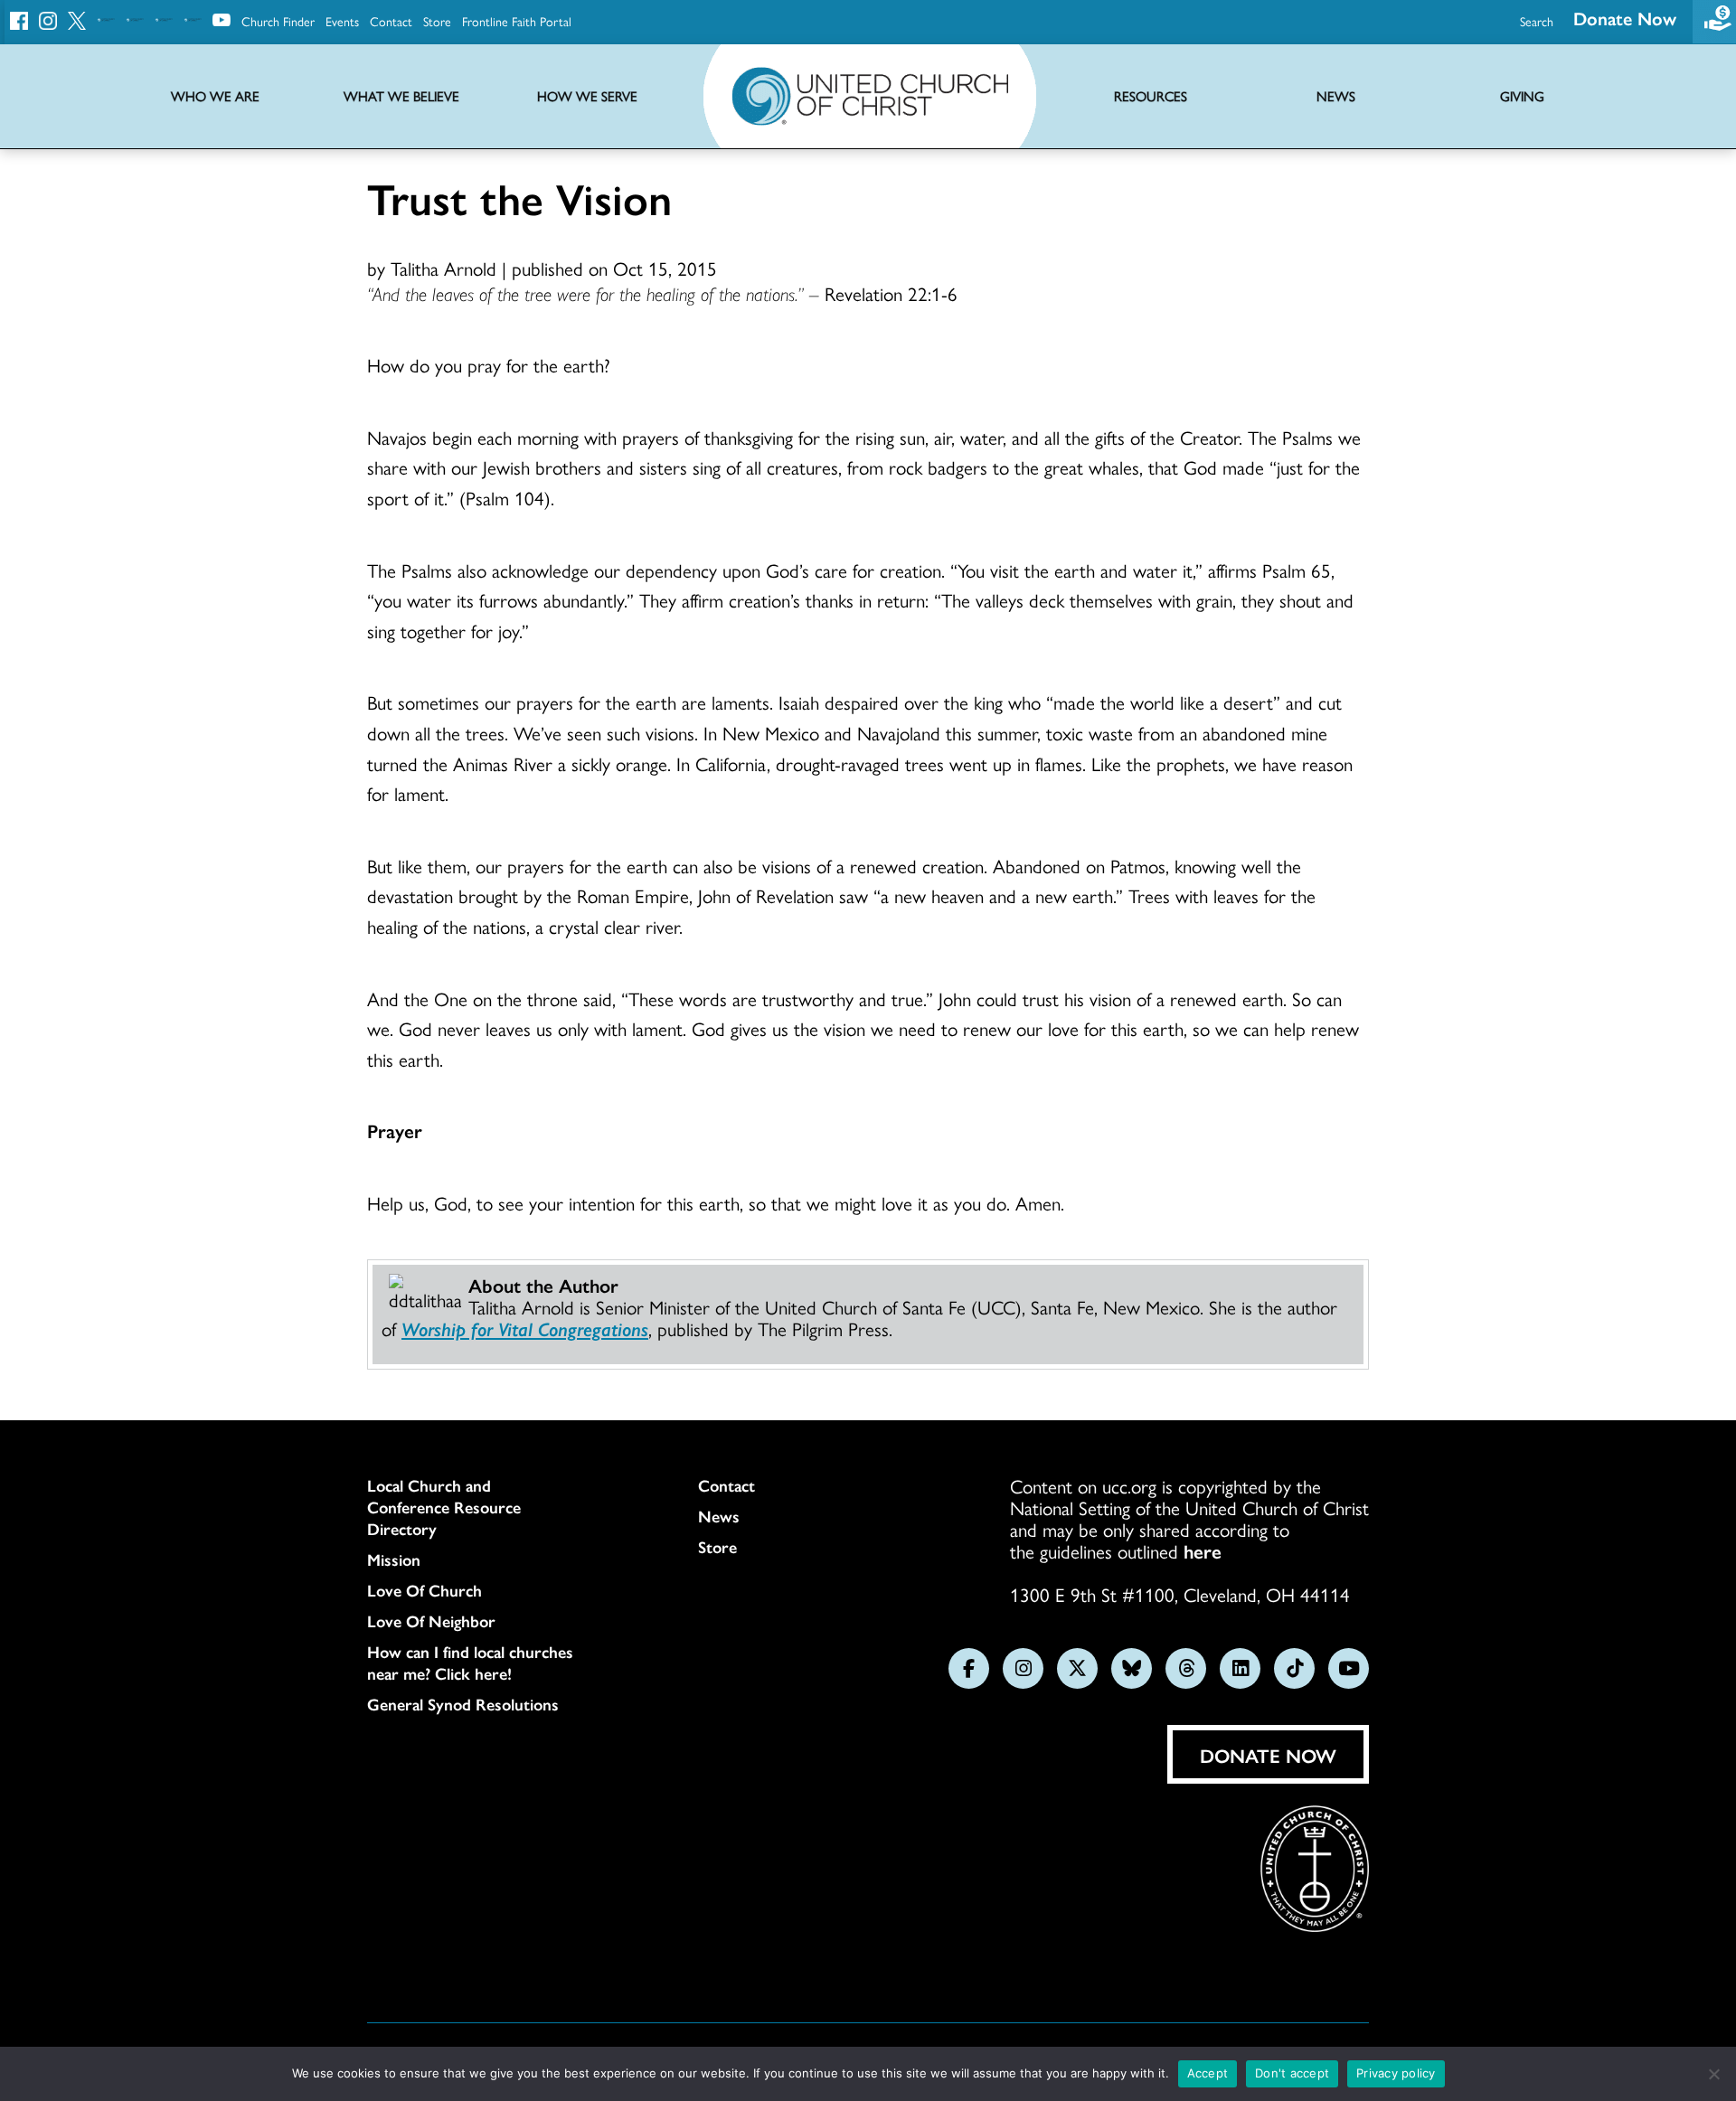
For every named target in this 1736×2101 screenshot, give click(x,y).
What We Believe (401, 96)
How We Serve (587, 96)
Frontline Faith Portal (517, 21)
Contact (391, 21)
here (1203, 1550)
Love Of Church (425, 1590)
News (719, 1516)
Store (437, 21)
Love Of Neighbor (431, 1621)
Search (1537, 21)
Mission (394, 1559)
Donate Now (1625, 18)
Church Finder (278, 21)
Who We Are (215, 96)
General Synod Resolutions (463, 1704)
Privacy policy (1396, 2073)
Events (342, 21)
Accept (1208, 2073)
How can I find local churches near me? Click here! (470, 1663)
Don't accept (1292, 2073)
